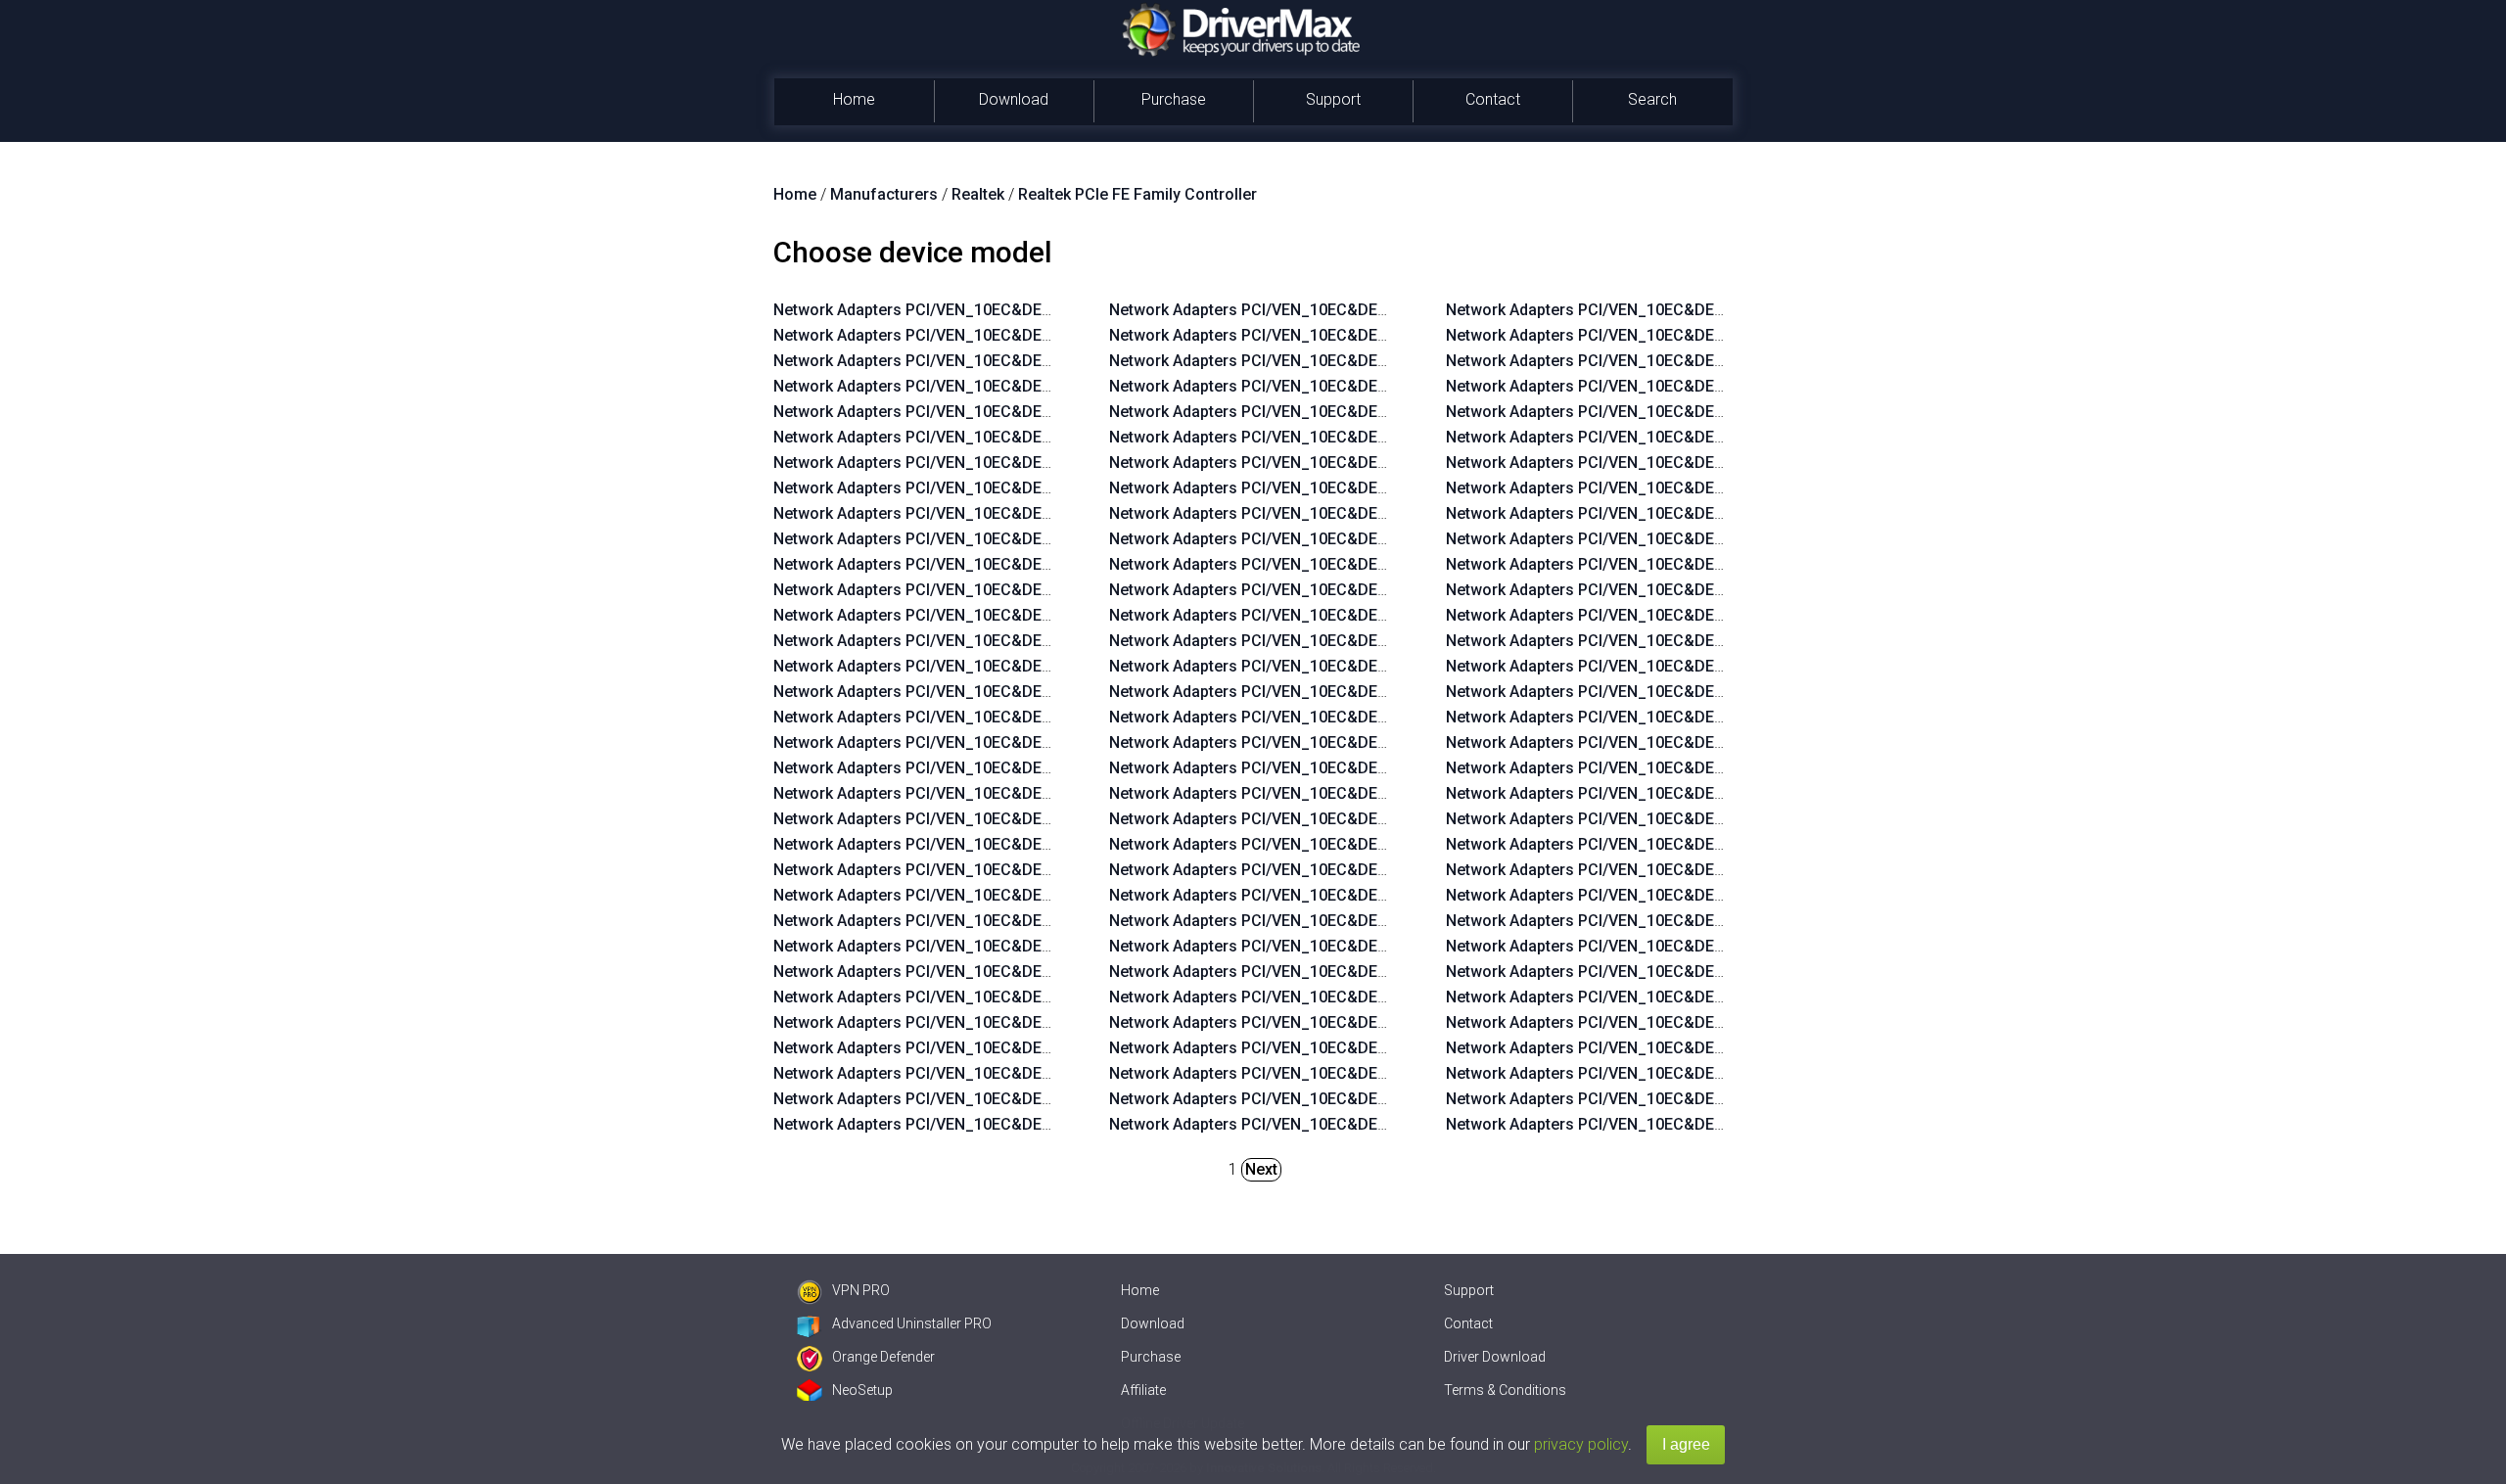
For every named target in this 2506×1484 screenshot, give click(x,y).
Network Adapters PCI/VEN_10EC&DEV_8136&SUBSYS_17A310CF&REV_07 (1716, 513)
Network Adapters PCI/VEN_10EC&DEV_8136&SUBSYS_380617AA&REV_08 (1379, 793)
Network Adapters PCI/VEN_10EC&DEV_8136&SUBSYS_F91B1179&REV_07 (1715, 793)
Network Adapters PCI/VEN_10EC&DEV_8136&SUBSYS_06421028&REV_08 (1378, 921)
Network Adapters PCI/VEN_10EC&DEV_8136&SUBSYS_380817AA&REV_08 (1379, 742)
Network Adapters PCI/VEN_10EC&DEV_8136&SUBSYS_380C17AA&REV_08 (1380, 641)
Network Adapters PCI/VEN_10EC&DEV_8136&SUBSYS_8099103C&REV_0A (1044, 972)
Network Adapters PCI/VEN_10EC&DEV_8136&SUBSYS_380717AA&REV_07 (1716, 1048)
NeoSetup (862, 1390)
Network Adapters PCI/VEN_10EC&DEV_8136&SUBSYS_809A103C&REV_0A (1044, 946)
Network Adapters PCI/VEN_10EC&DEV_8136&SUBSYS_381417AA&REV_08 (1379, 539)
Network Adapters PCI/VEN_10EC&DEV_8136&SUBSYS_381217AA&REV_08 (1379, 564)
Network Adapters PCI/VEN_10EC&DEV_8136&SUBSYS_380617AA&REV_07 (1716, 1073)
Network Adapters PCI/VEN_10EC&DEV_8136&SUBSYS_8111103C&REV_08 (1379, 870)
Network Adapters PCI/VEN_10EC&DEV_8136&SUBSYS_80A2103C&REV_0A (1044, 870)
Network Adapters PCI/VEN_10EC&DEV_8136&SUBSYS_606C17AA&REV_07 (1717, 972)
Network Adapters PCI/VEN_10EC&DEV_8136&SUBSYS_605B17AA (1683, 463)
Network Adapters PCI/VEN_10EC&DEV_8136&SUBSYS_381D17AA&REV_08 (1380, 463)
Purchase (1174, 99)
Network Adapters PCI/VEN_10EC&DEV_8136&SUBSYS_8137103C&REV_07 (1716, 1124)
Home (854, 99)
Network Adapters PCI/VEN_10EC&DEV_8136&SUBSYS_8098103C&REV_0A (1044, 997)
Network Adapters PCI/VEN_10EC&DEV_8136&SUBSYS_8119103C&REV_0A (1044, 666)
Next (1261, 1169)
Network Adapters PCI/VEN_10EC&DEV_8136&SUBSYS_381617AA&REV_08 (1379, 513)
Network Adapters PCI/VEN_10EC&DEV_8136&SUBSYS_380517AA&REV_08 (1379, 819)
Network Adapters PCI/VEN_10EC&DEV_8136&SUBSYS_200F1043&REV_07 (1715, 488)
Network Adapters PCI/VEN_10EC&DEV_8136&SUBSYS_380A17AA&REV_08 (1379, 692)
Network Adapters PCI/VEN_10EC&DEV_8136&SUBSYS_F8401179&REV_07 (1715, 844)
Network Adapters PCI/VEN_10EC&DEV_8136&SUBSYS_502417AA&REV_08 (1379, 361)
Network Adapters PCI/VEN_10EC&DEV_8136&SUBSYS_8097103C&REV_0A (1044, 1022)
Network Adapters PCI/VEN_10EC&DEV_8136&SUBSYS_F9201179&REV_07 (1715, 768)
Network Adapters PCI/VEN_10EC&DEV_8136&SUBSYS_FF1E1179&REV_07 (1715, 590)
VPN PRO (861, 1290)
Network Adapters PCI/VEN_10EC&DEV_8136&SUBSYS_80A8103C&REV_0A (1044, 717)
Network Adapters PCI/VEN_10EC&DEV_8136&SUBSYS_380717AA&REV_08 (1379, 768)
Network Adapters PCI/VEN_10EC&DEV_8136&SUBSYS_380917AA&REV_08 (1379, 717)
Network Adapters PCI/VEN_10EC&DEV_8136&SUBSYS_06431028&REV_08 (1378, 895)
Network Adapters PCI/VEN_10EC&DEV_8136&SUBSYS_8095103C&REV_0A (1044, 1073)
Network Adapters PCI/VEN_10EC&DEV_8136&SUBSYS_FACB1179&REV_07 (1716, 692)
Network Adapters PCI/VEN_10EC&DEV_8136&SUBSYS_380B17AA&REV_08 (1379, 666)
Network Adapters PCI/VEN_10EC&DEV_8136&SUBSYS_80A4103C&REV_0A (1044, 819)
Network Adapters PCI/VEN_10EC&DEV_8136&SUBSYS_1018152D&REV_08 (1716, 386)
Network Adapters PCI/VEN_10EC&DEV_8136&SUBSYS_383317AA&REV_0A (1044, 361)
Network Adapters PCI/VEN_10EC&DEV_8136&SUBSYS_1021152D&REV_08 (1716, 310)
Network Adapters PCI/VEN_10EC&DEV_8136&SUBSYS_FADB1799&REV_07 (1716, 539)
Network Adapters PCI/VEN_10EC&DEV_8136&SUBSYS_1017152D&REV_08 (1716, 412)
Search (1652, 99)
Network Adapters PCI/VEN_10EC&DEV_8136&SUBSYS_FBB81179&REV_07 (1716, 615)
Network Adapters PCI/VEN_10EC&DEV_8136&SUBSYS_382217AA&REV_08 (1379, 412)
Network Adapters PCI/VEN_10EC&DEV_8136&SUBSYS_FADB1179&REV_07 (1716, 666)
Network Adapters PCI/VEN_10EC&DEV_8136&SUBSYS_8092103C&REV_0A (1379, 310)
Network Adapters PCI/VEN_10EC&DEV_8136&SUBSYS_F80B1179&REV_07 (1715, 895)
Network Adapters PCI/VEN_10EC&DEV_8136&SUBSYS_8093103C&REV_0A (1044, 1124)
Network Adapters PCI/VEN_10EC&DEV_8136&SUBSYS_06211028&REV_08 (1378, 1048)
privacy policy (1581, 1444)
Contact (1493, 99)
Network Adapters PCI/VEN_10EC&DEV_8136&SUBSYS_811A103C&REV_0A (1044, 641)
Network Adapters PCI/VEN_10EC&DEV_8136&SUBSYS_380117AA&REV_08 (1379, 844)
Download (1014, 99)
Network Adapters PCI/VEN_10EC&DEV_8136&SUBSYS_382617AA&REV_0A (1044, 513)
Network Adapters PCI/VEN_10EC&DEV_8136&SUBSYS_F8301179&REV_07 (1715, 870)
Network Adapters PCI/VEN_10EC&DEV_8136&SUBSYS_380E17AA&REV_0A (1044, 539)
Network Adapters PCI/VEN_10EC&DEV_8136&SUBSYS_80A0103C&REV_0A (1044, 921)
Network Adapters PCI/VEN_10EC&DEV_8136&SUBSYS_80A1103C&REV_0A (1044, 895)
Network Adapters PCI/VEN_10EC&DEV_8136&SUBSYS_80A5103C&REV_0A (1044, 793)
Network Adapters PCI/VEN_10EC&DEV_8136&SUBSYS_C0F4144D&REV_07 (1717, 946)
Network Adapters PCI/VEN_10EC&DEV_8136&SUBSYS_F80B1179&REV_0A (1043, 335)
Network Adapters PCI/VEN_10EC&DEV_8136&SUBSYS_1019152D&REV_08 (1716, 361)
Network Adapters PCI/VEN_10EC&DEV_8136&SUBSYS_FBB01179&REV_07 (1716, 641)
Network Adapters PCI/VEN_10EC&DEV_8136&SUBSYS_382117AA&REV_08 (1379, 437)
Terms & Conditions (1505, 1390)
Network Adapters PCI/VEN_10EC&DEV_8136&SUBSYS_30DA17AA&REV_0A (1045, 615)
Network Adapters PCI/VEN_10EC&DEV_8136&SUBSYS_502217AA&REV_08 (1379, 386)
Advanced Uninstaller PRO (912, 1323)
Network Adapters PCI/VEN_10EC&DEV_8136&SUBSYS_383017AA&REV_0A (1044, 386)
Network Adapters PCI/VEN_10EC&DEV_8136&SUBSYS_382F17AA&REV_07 (1716, 997)
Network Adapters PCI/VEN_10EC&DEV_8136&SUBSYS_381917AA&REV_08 (1379, 488)
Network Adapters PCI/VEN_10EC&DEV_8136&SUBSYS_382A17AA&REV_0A (1044, 437)
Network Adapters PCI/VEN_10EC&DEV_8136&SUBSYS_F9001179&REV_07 (1715, 819)
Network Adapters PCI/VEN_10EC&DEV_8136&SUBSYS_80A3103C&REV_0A (1044, 844)
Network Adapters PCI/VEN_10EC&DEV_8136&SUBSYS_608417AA (1683, 437)
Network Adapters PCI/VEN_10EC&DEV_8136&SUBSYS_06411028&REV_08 (1378, 946)
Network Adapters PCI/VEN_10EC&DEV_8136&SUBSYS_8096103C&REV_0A (1044, 1048)
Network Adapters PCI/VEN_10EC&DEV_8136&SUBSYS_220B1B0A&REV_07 (1716, 921)
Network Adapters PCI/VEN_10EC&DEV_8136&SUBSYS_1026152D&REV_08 (1379, 1124)
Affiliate (1143, 1390)
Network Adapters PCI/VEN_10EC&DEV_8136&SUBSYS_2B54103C (1011, 310)
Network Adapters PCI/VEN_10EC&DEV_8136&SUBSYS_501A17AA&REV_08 (1379, 335)
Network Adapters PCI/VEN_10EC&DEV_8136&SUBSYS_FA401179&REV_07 (1715, 717)
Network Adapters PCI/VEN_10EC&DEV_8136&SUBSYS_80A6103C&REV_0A (1044, 768)
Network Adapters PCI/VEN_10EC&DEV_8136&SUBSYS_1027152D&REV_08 (1379, 1099)
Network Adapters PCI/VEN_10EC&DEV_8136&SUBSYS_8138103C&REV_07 (1716, 1099)
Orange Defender (883, 1357)
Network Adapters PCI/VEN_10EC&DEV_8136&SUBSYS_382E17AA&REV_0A (1044, 412)
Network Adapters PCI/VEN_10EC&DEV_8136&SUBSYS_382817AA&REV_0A (1044, 488)
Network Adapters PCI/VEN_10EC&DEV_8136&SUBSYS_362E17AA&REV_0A (1044, 590)
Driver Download (1495, 1357)
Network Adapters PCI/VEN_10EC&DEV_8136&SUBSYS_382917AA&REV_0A (1044, 463)
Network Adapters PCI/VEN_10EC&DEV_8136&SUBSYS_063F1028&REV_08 (1378, 997)
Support (1333, 99)
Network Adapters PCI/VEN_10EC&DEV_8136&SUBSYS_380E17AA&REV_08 (1379, 615)
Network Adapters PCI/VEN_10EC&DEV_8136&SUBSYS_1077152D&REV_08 (1379, 1073)
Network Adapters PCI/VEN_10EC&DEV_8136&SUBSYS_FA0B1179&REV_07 (1715, 742)
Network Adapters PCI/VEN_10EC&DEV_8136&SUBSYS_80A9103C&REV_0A (1044, 692)
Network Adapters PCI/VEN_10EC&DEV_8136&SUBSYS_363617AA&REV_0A (1044, 564)
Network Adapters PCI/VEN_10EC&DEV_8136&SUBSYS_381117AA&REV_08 (1379, 590)
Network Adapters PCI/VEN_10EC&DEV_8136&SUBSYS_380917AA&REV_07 (1716, 1022)
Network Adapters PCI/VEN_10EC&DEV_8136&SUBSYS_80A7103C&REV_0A (1044, 742)
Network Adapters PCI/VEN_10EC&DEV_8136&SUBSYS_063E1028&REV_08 (1378, 1022)
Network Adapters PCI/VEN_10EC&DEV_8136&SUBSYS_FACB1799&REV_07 (1716, 564)
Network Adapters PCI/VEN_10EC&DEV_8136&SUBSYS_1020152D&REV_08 (1716, 335)
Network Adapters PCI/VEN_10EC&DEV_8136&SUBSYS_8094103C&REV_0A (1044, 1099)
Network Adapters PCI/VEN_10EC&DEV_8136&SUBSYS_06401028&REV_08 (1378, 972)
